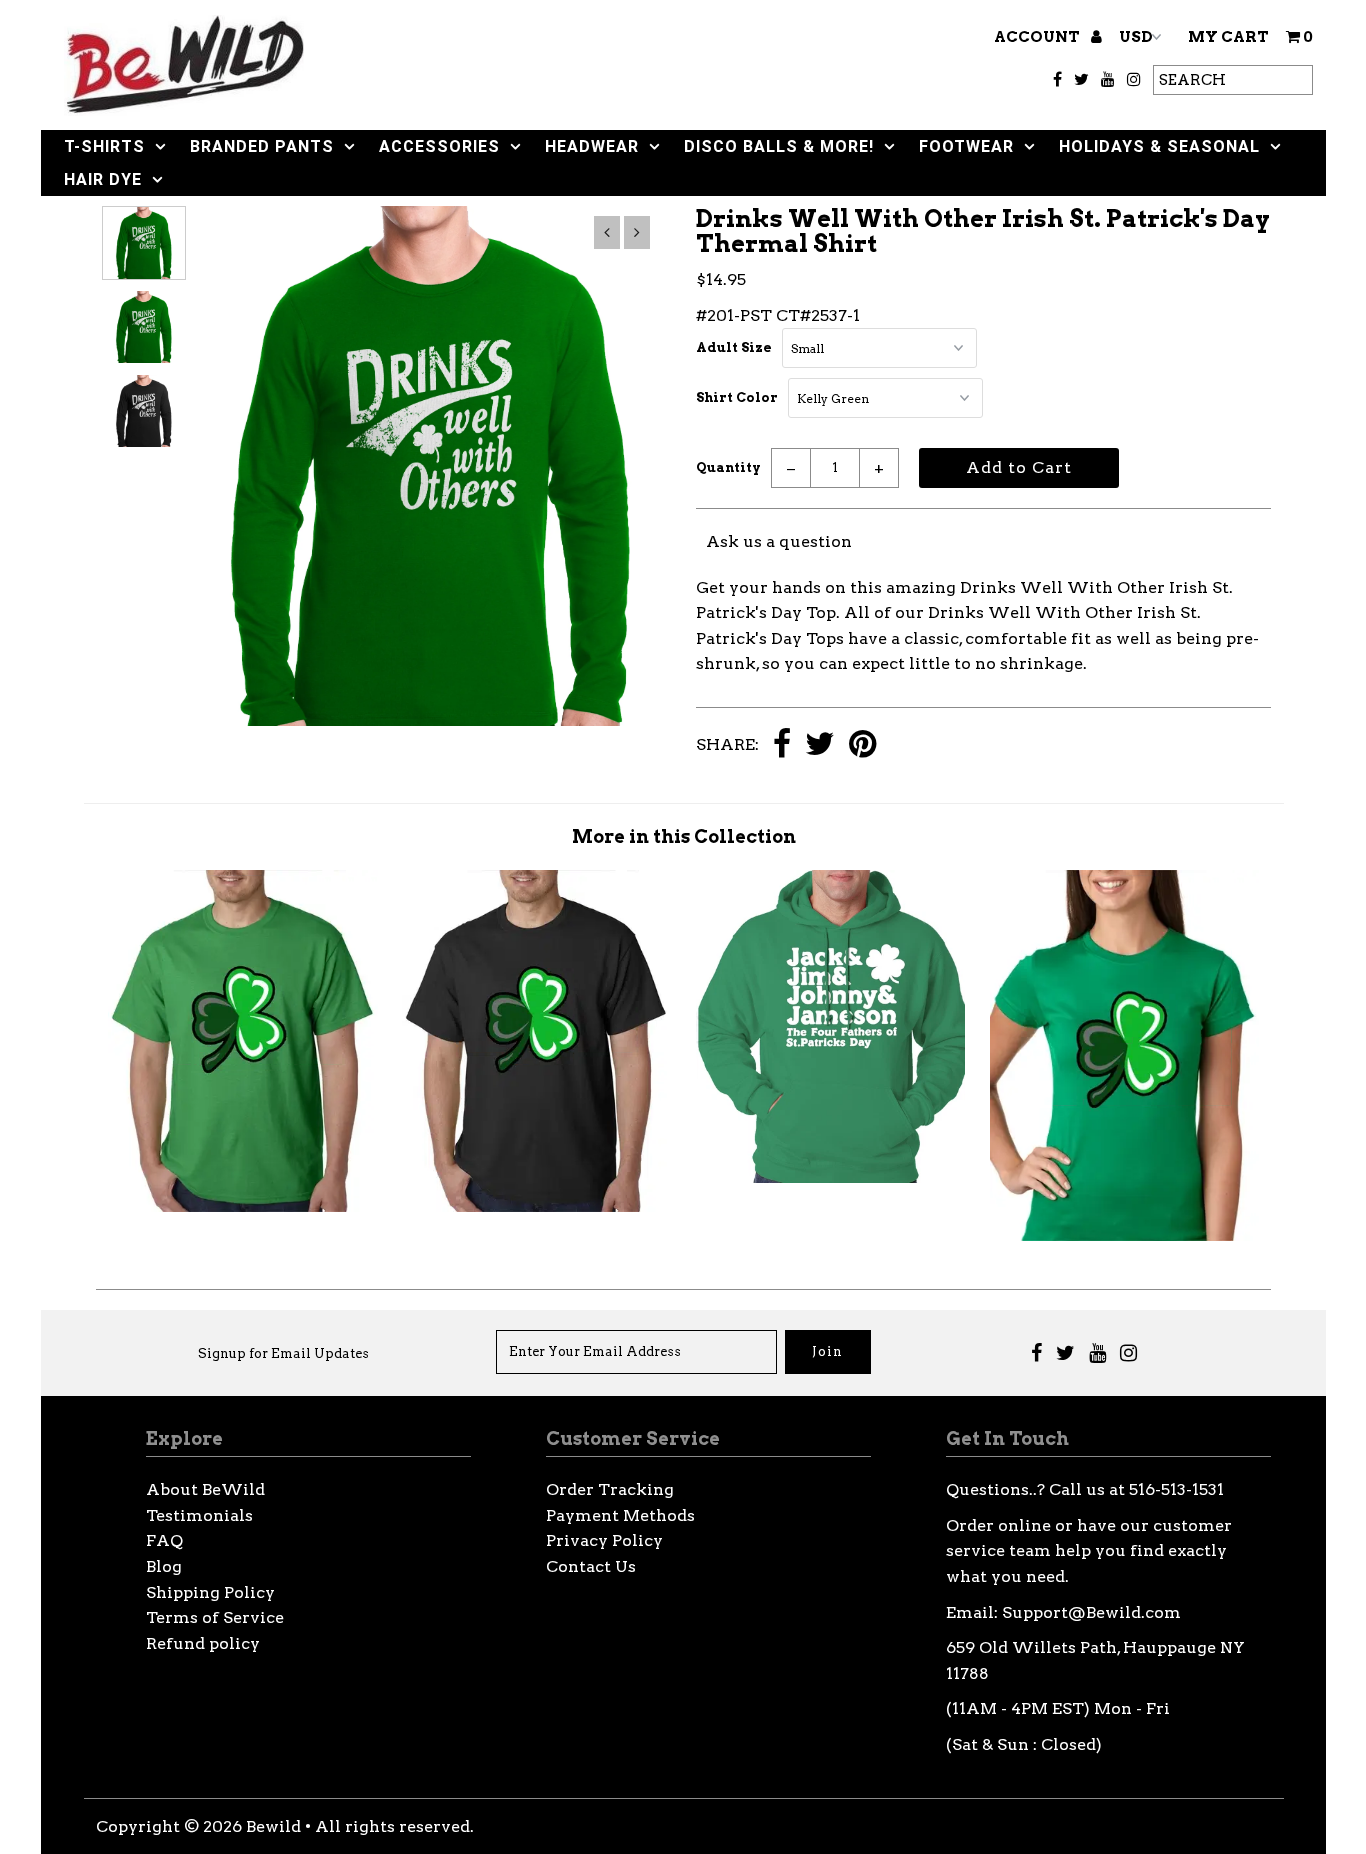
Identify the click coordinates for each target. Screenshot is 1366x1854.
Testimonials (199, 1515)
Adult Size (734, 347)
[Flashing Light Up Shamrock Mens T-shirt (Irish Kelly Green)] (242, 1206)
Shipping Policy (210, 1592)
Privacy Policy (604, 1540)
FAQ (164, 1540)
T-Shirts (104, 146)
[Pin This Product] (862, 745)
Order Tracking (610, 1489)
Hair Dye (103, 179)
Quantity (728, 467)
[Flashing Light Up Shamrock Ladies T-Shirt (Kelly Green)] (1124, 1235)
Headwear (592, 146)
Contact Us (591, 1566)
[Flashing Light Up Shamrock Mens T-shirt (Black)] (536, 1206)
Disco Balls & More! (779, 146)
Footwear (966, 146)
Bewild (273, 1826)
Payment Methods (620, 1515)
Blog (164, 1566)
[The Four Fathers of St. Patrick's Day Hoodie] (830, 1177)
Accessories (439, 146)
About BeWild (205, 1489)
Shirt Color (737, 397)
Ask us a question (779, 541)
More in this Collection (684, 836)
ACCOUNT (1038, 37)
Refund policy (203, 1643)
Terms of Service (215, 1617)
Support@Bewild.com (1091, 1612)
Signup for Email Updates (283, 1353)
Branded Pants (262, 146)
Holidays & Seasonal (1159, 146)
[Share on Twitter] (820, 745)
